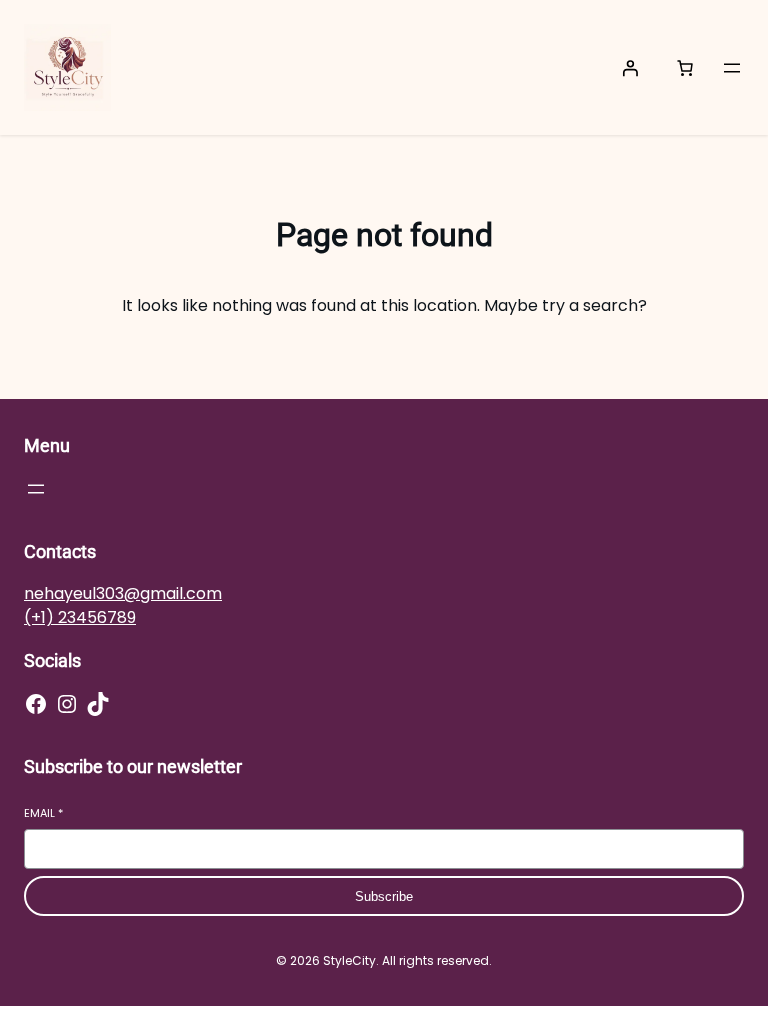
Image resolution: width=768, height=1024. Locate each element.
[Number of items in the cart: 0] (685, 68)
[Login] (630, 68)
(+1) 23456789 (80, 617)
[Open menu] (732, 68)
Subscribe (384, 896)
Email (43, 813)
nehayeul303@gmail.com (123, 593)
